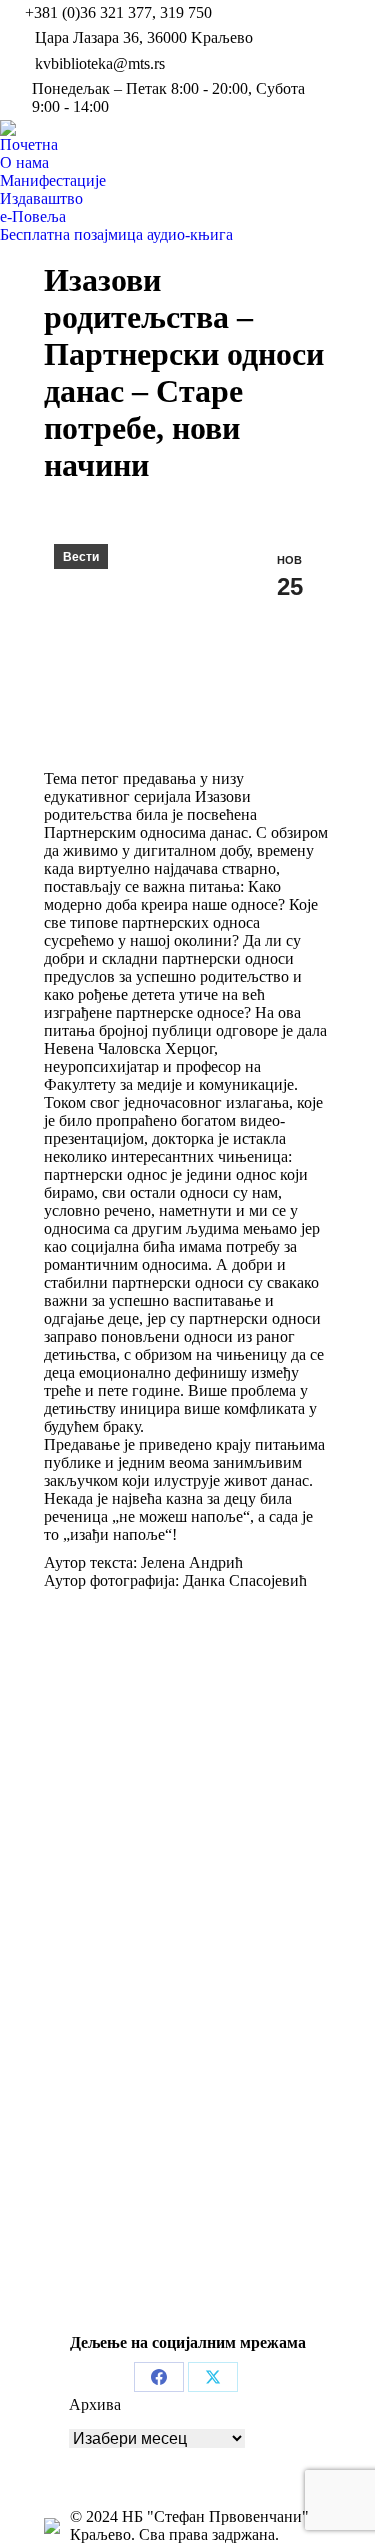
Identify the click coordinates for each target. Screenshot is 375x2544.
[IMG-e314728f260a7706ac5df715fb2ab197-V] (187, 1762)
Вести (81, 557)
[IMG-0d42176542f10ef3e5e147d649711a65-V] (187, 2198)
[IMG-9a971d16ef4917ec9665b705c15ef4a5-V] (187, 2016)
